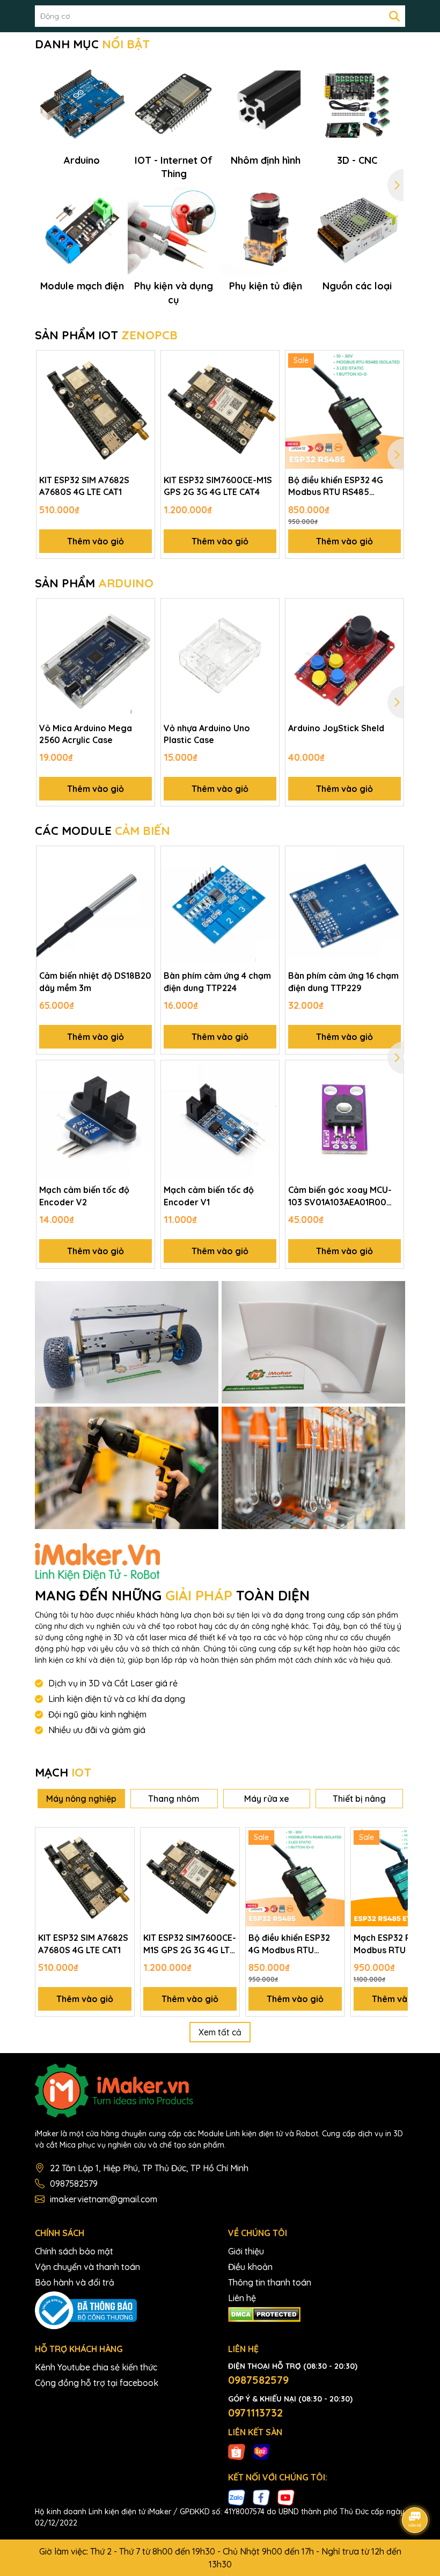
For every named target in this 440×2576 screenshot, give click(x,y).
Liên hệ (242, 2298)
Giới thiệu (246, 2251)
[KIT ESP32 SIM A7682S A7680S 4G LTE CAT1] (96, 410)
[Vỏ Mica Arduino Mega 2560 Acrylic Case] (96, 658)
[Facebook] (261, 2497)
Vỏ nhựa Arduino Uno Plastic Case (207, 734)
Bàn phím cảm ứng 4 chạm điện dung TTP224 (217, 981)
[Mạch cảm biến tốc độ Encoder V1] (220, 1119)
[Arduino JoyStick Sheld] (344, 658)
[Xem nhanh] (143, 400)
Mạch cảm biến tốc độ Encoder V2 (84, 1196)
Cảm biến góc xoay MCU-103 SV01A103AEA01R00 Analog (340, 1196)
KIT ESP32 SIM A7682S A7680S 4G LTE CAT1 (84, 486)
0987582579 (74, 2184)
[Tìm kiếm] (394, 16)
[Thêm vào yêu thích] (143, 362)
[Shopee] (237, 2451)
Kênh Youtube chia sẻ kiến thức (96, 2367)
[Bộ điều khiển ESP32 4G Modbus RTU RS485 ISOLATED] (344, 410)
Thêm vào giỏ (96, 541)
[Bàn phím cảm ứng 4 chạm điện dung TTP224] (220, 905)
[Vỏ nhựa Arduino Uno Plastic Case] (220, 658)
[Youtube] (286, 2497)
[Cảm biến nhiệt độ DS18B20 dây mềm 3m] (96, 905)
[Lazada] (261, 2451)
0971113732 (255, 2413)
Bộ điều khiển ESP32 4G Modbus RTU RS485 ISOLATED (336, 486)
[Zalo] (237, 2497)
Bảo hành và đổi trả (75, 2282)
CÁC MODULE (102, 831)
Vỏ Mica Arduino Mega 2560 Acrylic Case (86, 734)
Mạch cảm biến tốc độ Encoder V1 (209, 1196)
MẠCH (63, 1772)
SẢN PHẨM (94, 583)
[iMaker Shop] (127, 1342)
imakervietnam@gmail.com (104, 2199)
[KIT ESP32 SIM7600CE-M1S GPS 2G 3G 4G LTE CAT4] (220, 410)
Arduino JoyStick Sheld (336, 728)
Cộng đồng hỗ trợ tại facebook (97, 2383)
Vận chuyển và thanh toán (87, 2267)
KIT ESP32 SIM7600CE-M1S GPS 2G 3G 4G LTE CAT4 (218, 486)
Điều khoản (250, 2267)
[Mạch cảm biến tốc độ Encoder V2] (96, 1119)
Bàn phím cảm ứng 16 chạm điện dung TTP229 (343, 981)
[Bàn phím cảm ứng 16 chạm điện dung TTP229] (344, 905)
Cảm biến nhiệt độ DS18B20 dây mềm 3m (95, 981)
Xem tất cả (220, 2032)
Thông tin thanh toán (270, 2282)
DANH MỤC (92, 44)
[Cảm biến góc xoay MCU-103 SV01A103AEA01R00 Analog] (344, 1119)
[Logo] (220, 2091)
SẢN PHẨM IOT (106, 335)
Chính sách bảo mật (74, 2251)
